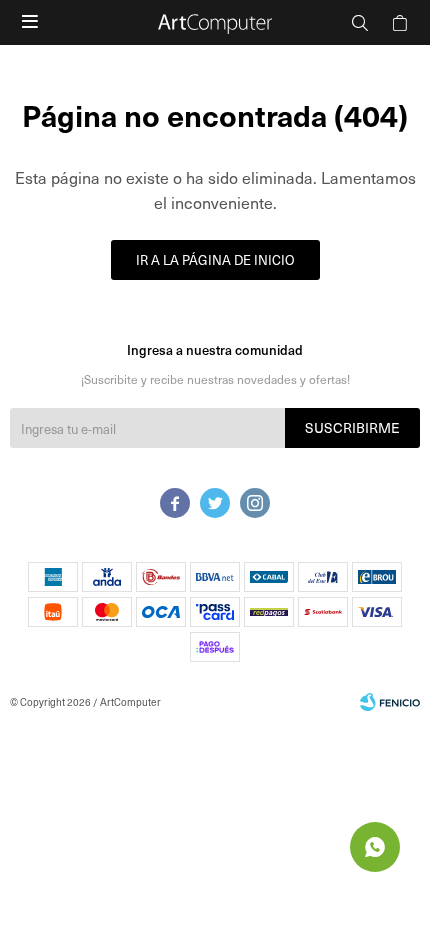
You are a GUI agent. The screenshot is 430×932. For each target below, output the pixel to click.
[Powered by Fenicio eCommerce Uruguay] (390, 702)
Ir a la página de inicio (215, 259)
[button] (360, 22)
